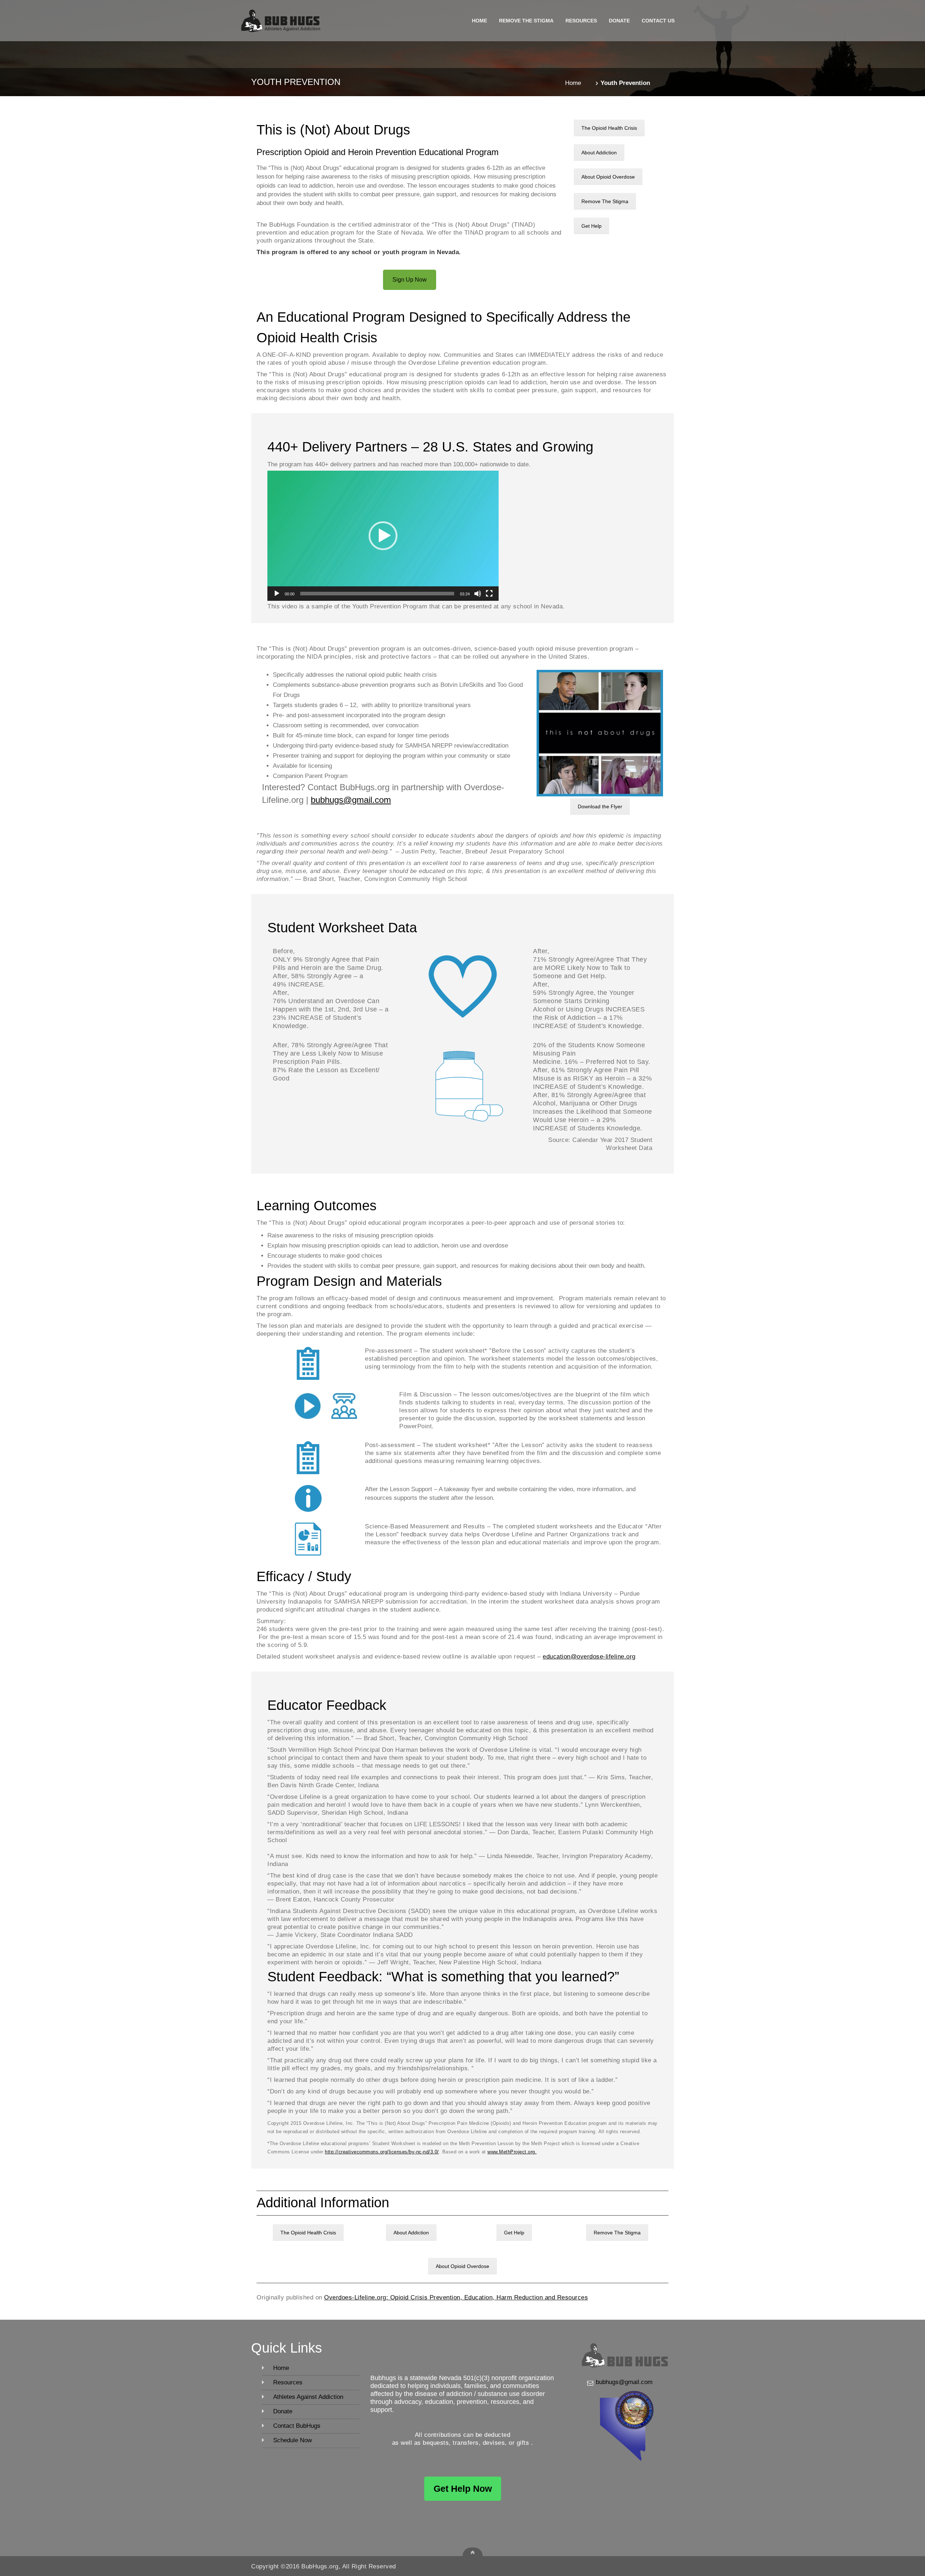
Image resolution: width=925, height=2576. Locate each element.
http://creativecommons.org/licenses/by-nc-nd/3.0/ (382, 2152)
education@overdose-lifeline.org (589, 1657)
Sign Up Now (410, 280)
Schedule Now (292, 2440)
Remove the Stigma (526, 21)
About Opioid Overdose (608, 177)
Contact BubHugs (297, 2426)
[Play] (277, 594)
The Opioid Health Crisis (609, 128)
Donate (619, 21)
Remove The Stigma (605, 201)
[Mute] (478, 594)
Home (479, 21)
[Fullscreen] (489, 594)
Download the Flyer (600, 806)
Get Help (591, 226)
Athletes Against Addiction (308, 2397)
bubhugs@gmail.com (351, 800)
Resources (581, 21)
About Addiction (599, 153)
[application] (383, 536)
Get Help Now (463, 2489)
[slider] (377, 594)
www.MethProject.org (511, 2152)
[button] (383, 536)
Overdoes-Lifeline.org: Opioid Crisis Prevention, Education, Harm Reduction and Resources (456, 2297)
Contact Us (658, 21)
